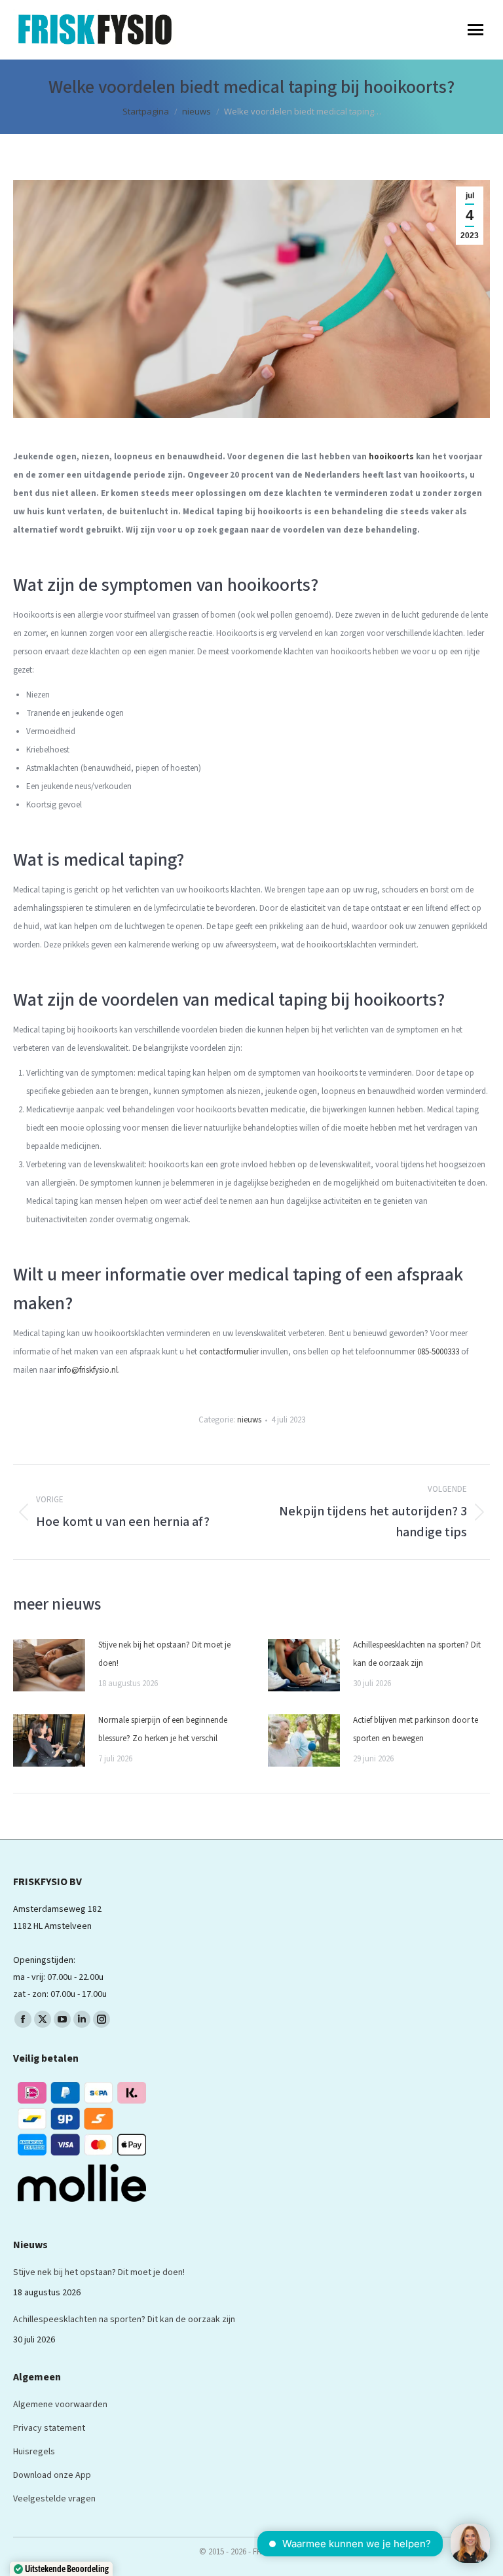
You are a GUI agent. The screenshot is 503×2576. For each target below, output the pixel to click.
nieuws (249, 1420)
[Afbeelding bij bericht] (49, 1665)
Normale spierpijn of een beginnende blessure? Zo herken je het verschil (163, 1729)
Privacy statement (49, 2428)
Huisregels (34, 2452)
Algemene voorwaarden (60, 2405)
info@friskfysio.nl (88, 1370)
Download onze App (52, 2475)
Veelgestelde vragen (54, 2499)
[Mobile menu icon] (475, 30)
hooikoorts (391, 457)
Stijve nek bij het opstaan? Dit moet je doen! (164, 1654)
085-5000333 (438, 1352)
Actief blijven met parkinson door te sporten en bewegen (416, 1729)
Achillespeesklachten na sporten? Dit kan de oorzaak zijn (417, 1654)
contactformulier (229, 1352)
